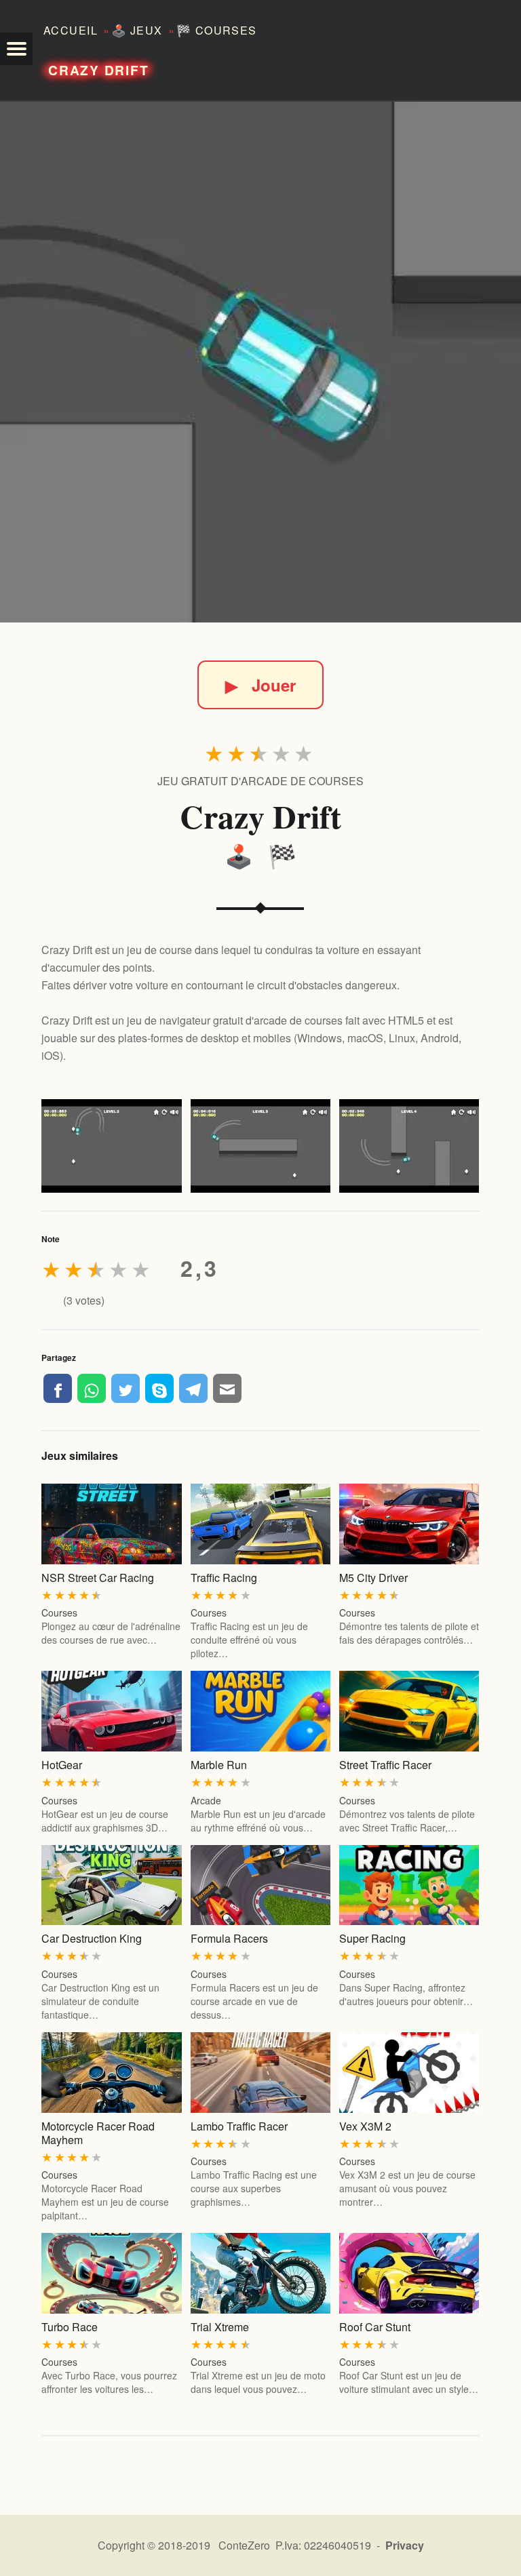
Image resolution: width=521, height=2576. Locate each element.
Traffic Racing (224, 1578)
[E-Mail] (227, 1388)
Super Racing (372, 1938)
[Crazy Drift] (260, 362)
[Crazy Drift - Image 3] (409, 1146)
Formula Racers (229, 1938)
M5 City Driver (373, 1578)
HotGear (62, 1765)
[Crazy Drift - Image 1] (111, 1146)
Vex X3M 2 (365, 2126)
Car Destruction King (92, 1938)
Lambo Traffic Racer (239, 2126)
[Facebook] (58, 1388)
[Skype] (159, 1388)
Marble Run (219, 1765)
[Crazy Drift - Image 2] (260, 1146)
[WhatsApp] (92, 1388)
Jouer (260, 685)
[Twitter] (126, 1388)
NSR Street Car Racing (98, 1578)
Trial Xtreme (220, 2327)
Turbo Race (70, 2327)
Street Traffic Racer (385, 1765)
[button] (16, 49)
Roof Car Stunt (375, 2327)
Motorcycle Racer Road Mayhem (98, 2133)
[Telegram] (193, 1388)
